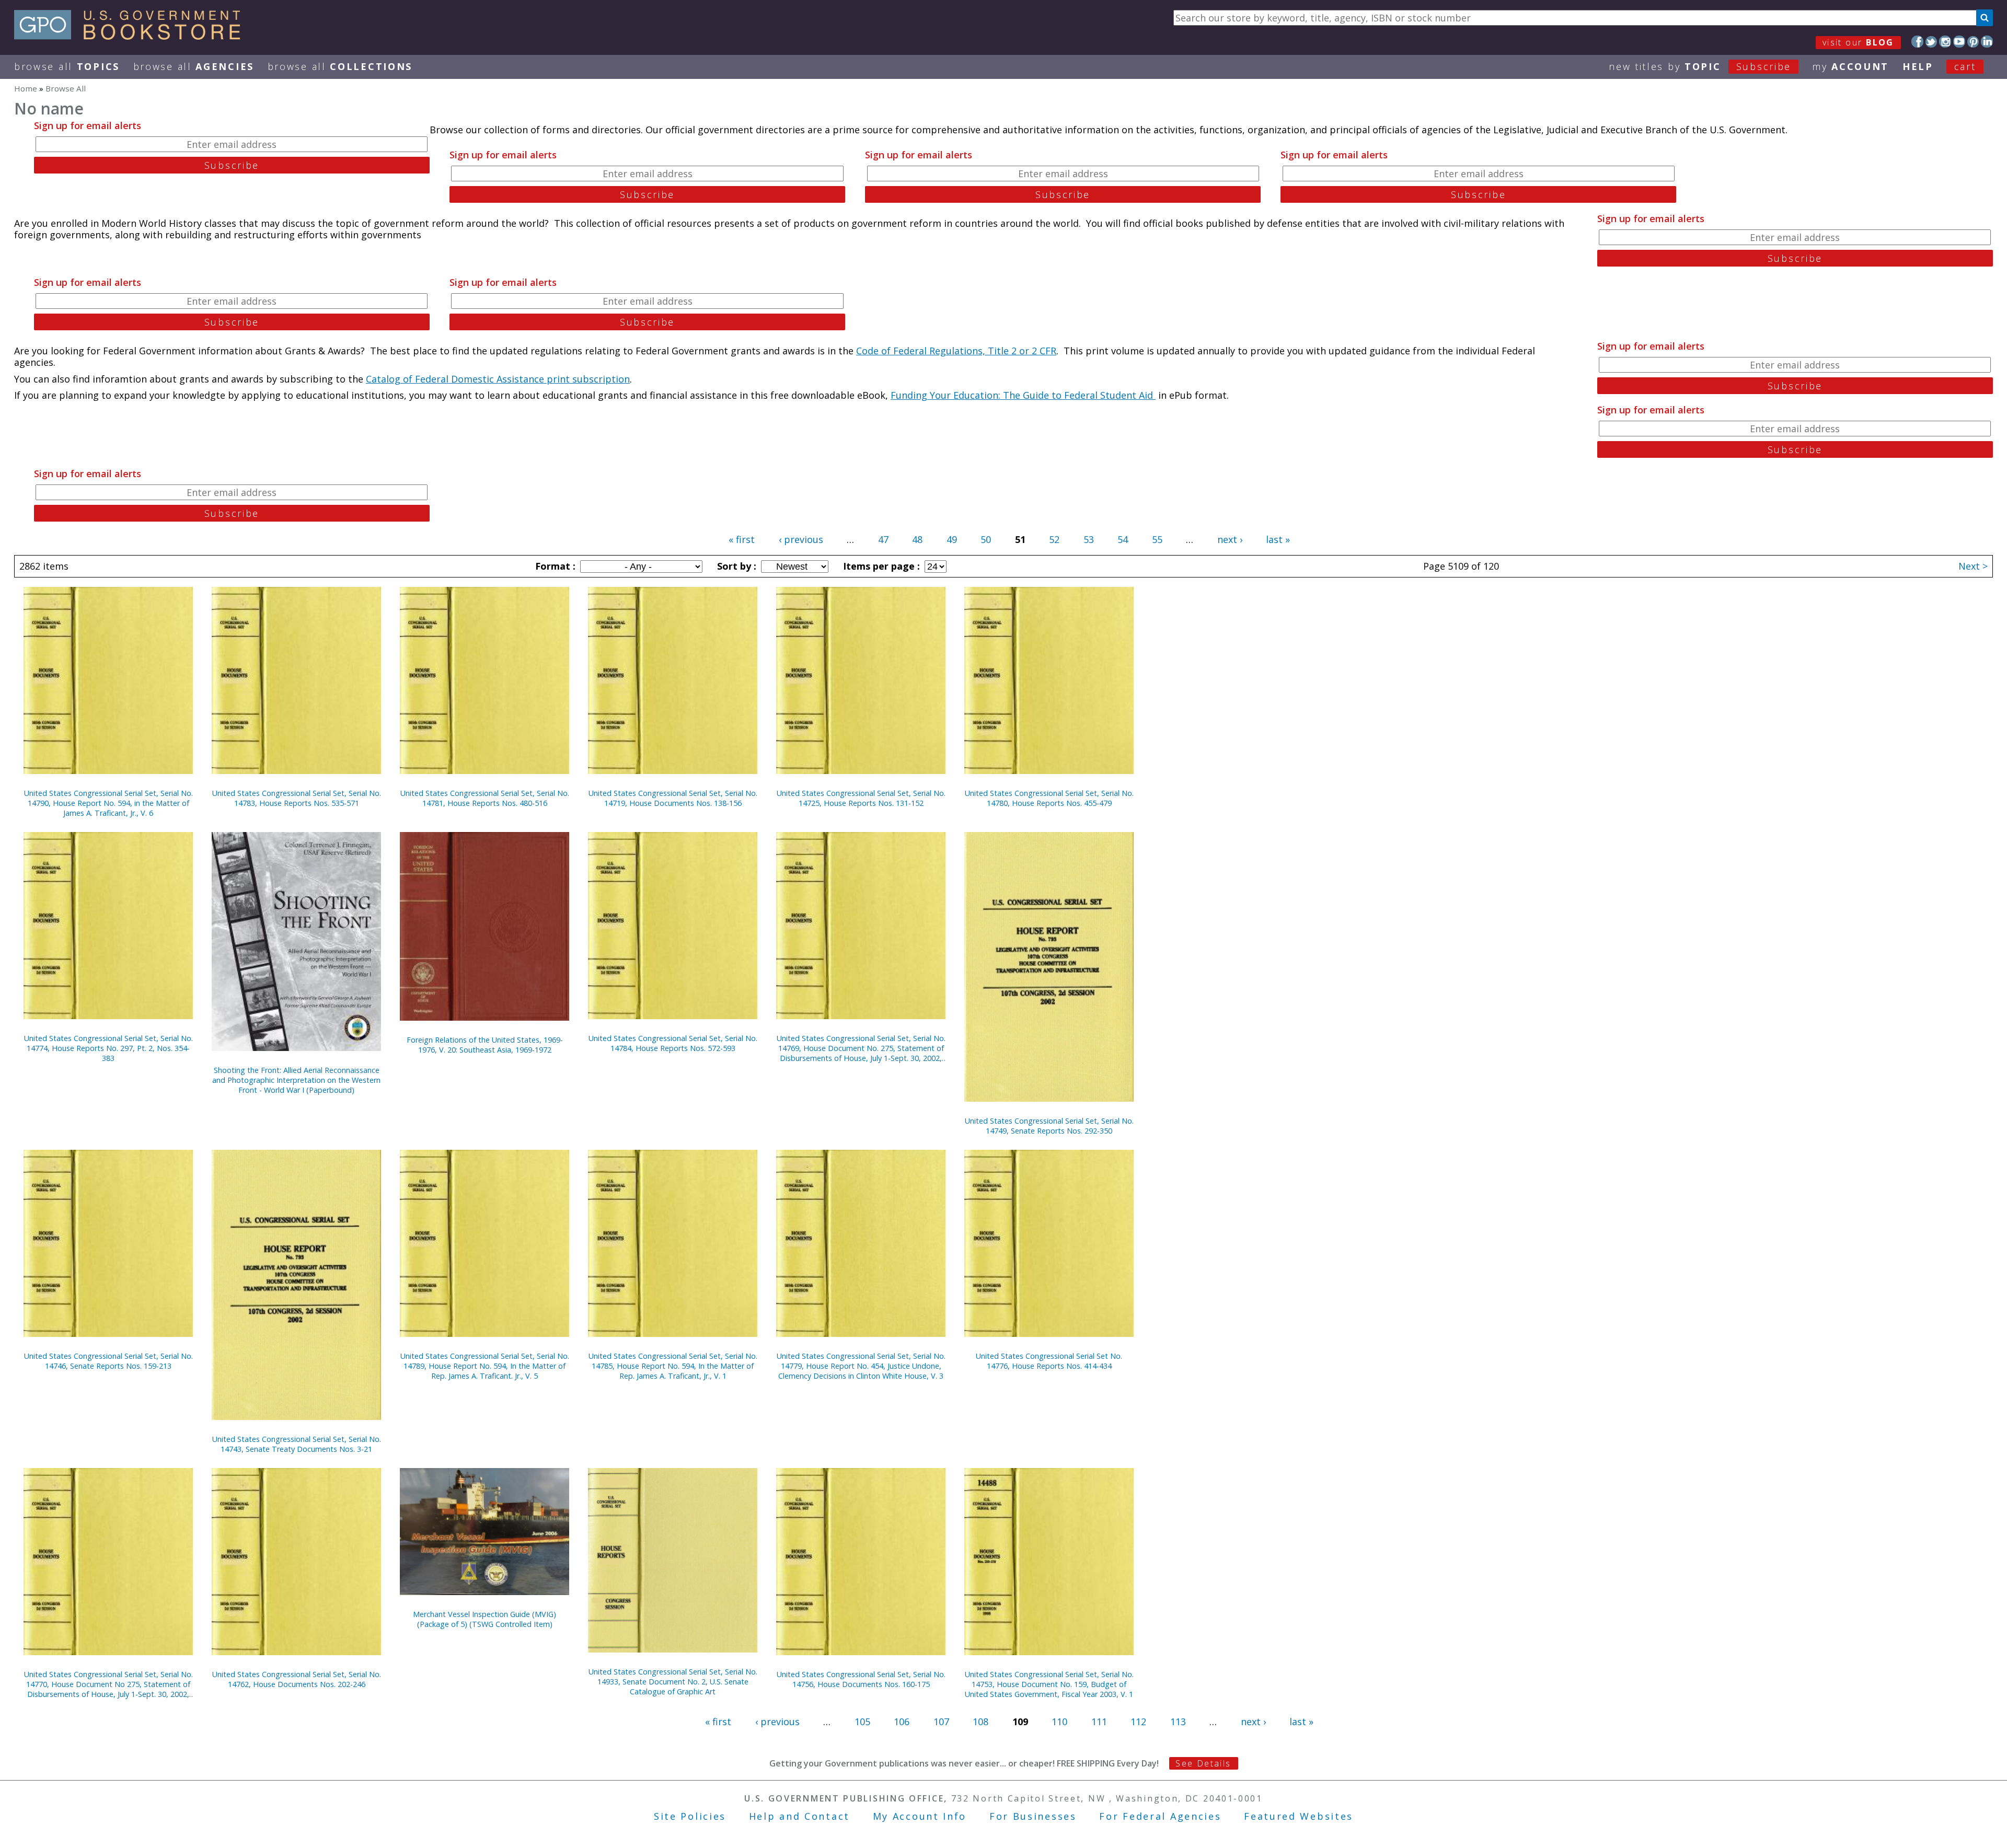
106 (902, 1722)
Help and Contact (799, 1816)
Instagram (1945, 42)
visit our (1858, 42)
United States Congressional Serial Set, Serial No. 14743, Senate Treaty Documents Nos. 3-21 (297, 1444)
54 (1123, 539)
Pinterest (1973, 42)
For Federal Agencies (1160, 1816)
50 (986, 539)
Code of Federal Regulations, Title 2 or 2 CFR (956, 351)
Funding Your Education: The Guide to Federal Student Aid (1023, 395)
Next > (1973, 566)
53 (1089, 539)
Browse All (67, 66)
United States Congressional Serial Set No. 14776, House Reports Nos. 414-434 (1049, 1361)
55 (1157, 539)
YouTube (1959, 42)
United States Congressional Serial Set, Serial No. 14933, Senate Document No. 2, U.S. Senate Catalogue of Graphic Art (673, 1682)
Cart (1965, 66)
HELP (1918, 66)
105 (862, 1722)
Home (26, 88)
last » (1278, 539)
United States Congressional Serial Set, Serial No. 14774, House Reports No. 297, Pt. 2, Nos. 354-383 (108, 1048)
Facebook (1917, 42)
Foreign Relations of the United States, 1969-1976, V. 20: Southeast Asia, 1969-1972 (485, 1045)
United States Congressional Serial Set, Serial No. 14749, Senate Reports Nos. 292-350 (1049, 1126)
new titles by (1700, 66)
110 (1059, 1722)
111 (1099, 1722)
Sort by (735, 566)
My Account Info (920, 1816)
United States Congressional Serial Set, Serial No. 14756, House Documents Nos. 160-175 (861, 1679)
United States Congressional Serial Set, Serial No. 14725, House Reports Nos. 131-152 (861, 798)
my (1850, 66)
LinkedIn (1987, 42)
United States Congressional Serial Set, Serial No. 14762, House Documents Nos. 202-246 (297, 1679)
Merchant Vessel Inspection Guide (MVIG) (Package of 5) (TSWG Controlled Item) (485, 1619)
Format (554, 566)
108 (981, 1722)
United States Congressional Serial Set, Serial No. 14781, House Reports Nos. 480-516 (485, 798)
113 (1178, 1722)
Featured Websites (1299, 1816)
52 (1054, 539)
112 (1138, 1722)
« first (742, 539)
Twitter (1931, 42)
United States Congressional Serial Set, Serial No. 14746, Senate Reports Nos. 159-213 (108, 1361)
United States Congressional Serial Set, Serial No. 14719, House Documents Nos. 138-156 (673, 798)
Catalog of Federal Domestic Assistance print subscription (498, 379)
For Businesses (1033, 1816)
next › (1230, 539)
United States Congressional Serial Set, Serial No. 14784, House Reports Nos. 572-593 (673, 1043)
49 (952, 539)
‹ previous (801, 539)
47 (883, 539)
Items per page (880, 566)
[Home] (132, 36)
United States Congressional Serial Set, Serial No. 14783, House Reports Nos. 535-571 (297, 798)
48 (917, 539)
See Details (1203, 1763)
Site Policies (690, 1816)
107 (941, 1722)
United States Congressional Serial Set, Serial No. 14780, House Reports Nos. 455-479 (1049, 798)
